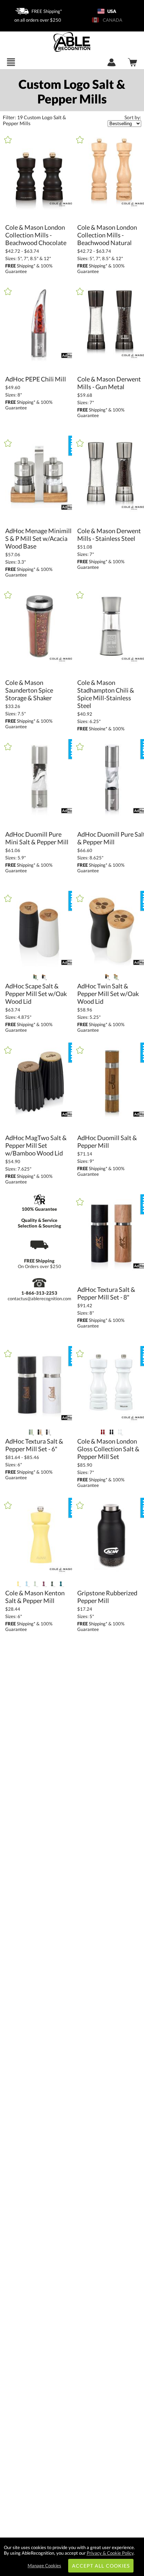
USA (111, 11)
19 (13, 117)
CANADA (111, 20)
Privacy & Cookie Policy (110, 2553)
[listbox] (124, 124)
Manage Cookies (44, 2566)
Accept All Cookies (101, 2566)
